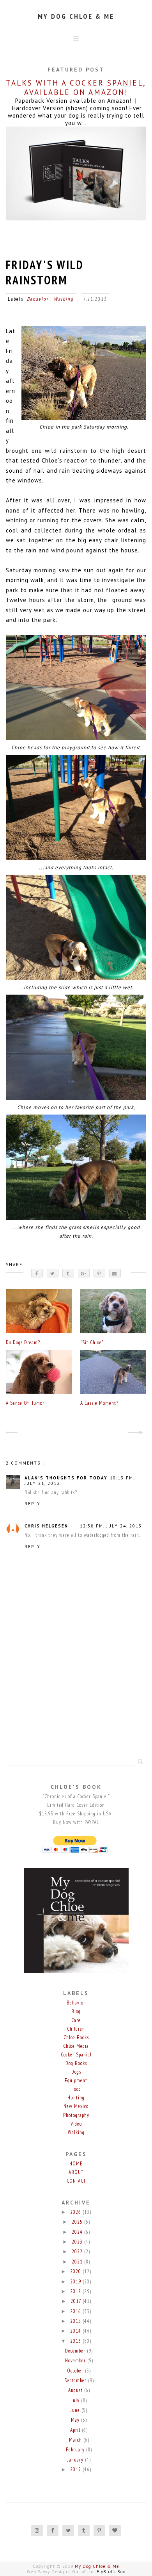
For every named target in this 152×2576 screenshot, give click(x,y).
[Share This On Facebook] (37, 1273)
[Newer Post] (13, 1433)
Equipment (76, 2080)
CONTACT (76, 2181)
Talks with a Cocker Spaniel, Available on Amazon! (76, 88)
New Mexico (76, 2106)
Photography (76, 2115)
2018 (76, 2291)
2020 (76, 2271)
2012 (76, 2470)
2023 (78, 2242)
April (76, 2430)
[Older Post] (139, 1433)
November (76, 2361)
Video (76, 2124)
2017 (77, 2301)
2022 (78, 2252)
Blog (76, 2011)
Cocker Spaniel (76, 2055)
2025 (78, 2222)
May (76, 2420)
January (76, 2460)
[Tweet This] (53, 1273)
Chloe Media (76, 2046)
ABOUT (76, 2172)
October (76, 2371)
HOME (76, 2164)
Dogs (76, 2072)
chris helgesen (46, 1526)
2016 (76, 2311)
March (76, 2440)
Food (76, 2089)
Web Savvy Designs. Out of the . (77, 2572)
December (76, 2351)
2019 (76, 2282)
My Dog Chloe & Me (76, 16)
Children (76, 2029)
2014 (76, 2331)
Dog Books (76, 2063)
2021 (78, 2262)
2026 (76, 2212)
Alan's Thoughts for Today (66, 1478)
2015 (76, 2321)
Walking (64, 299)
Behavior (39, 299)
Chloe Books (76, 2037)
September (76, 2380)
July (76, 2400)
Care (76, 2020)
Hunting (76, 2098)
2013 (76, 2341)
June (76, 2410)
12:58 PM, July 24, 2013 (111, 1526)
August (76, 2390)
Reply (33, 1504)
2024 (78, 2232)
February (76, 2450)
